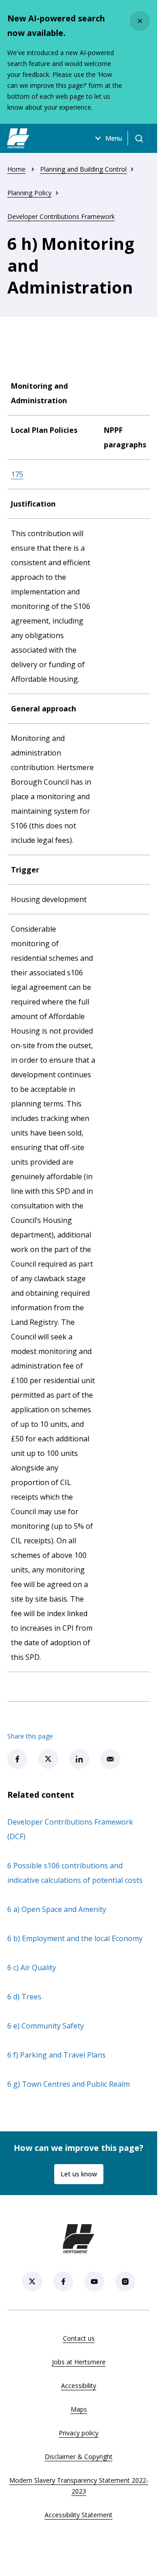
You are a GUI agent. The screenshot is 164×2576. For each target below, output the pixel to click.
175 (17, 474)
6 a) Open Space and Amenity (57, 1909)
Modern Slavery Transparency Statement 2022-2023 (79, 2486)
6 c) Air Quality (32, 1967)
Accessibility (79, 2386)
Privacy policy (79, 2433)
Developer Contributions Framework (61, 216)
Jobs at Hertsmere (79, 2362)
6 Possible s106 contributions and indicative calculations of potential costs (75, 1873)
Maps (79, 2409)
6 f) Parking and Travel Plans (56, 2055)
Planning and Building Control (83, 169)
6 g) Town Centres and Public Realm (69, 2084)
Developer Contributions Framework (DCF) (70, 1829)
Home (16, 169)
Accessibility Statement (79, 2515)
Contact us (79, 2338)
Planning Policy (29, 193)
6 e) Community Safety (46, 2026)
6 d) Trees (24, 1997)
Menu (114, 138)
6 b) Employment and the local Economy (75, 1938)
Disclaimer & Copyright (79, 2457)
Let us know (79, 2174)
